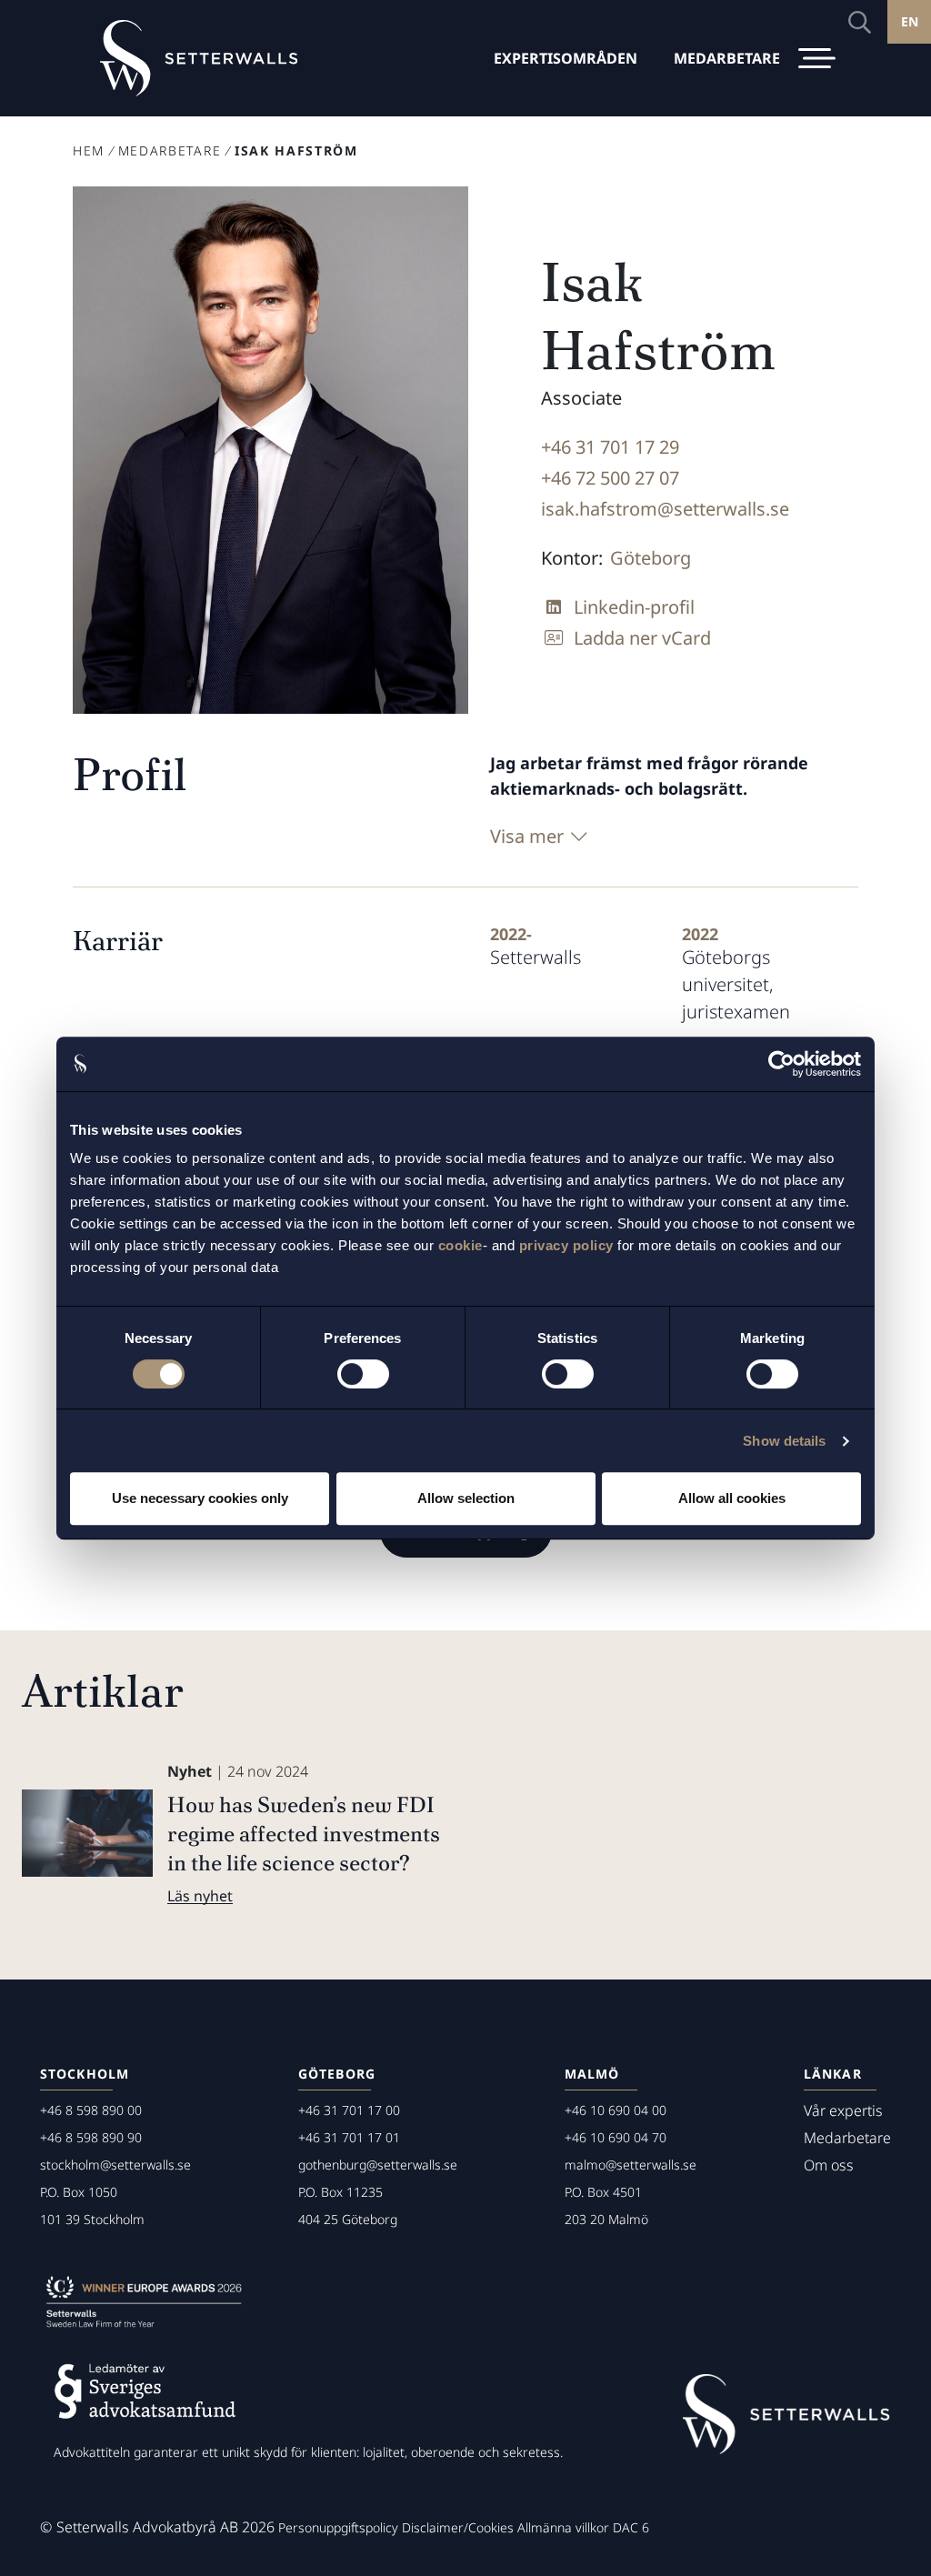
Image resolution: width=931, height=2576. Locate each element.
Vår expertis (843, 2110)
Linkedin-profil (634, 607)
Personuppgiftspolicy (338, 2527)
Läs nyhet (200, 1896)
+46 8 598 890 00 (91, 2110)
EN (910, 21)
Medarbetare (170, 150)
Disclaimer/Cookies (458, 2527)
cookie (460, 1245)
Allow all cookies (732, 1498)
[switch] (363, 1374)
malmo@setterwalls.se (631, 2165)
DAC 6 (631, 2527)
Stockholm (85, 2074)
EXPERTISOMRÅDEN (566, 58)
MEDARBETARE (727, 58)
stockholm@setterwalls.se (115, 2165)
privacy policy (566, 1245)
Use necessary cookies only (200, 1498)
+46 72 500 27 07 (610, 478)
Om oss (829, 2165)
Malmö (592, 2074)
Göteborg (651, 558)
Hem (89, 150)
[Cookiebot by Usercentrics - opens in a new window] (781, 1064)
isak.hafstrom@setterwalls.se (665, 509)
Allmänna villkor (563, 2527)
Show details (784, 1441)
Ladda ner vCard (642, 638)
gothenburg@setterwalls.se (378, 2165)
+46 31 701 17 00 (349, 2110)
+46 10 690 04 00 (616, 2110)
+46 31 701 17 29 (610, 447)
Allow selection (466, 1498)
